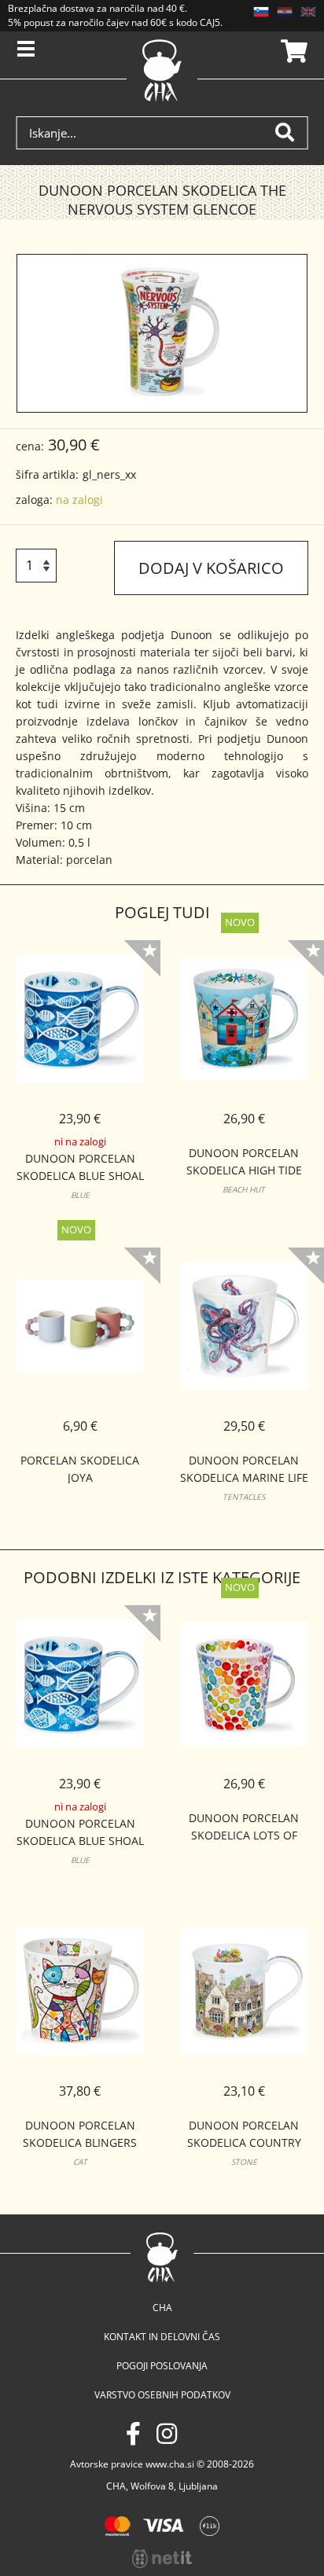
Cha (162, 2308)
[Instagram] (167, 2433)
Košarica (292, 51)
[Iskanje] (291, 133)
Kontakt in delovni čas (162, 2337)
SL (261, 12)
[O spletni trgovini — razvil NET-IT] (162, 2559)
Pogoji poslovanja (162, 2366)
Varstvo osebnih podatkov (162, 2395)
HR (285, 12)
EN (308, 12)
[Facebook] (133, 2433)
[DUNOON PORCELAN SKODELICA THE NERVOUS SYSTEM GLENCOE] (162, 333)
